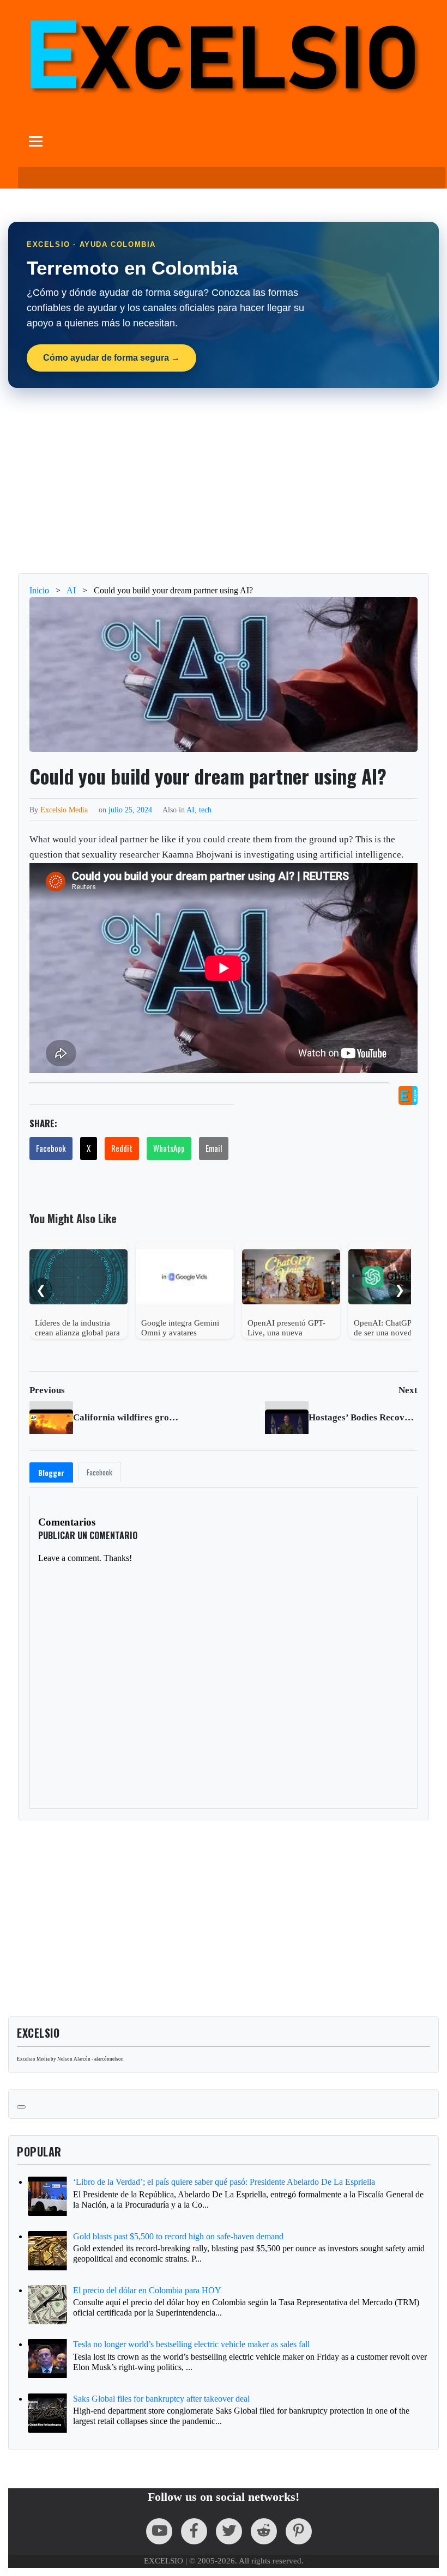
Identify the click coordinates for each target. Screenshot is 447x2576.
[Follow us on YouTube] (159, 2531)
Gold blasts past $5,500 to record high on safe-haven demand (178, 2236)
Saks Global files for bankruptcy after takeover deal (161, 2399)
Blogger (51, 1473)
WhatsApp (169, 1148)
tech (205, 810)
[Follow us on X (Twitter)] (229, 2531)
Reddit (122, 1148)
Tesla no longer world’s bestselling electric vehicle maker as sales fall (191, 2344)
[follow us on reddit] (264, 2531)
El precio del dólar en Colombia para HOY (147, 2290)
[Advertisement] (224, 481)
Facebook (51, 1148)
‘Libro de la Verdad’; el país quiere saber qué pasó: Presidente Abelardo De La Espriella (224, 2182)
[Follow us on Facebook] (194, 2531)
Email (214, 1148)
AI (191, 810)
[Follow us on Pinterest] (299, 2531)
